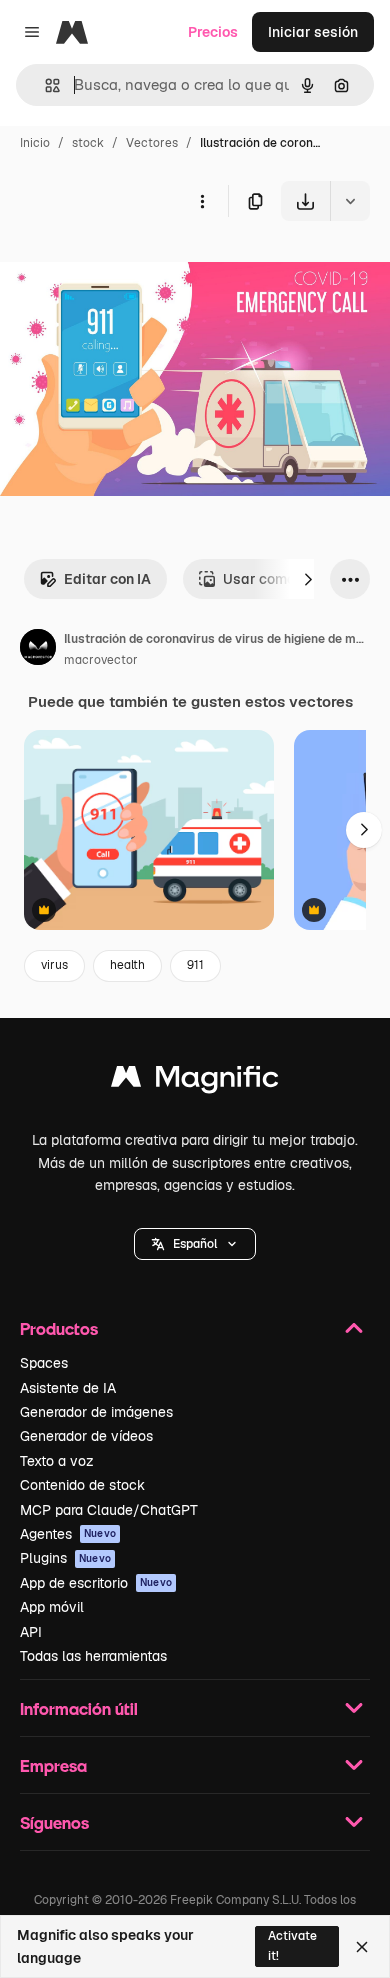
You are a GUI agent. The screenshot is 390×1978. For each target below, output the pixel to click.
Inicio (35, 143)
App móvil (52, 1607)
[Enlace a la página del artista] (38, 650)
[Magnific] (195, 1081)
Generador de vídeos (86, 1436)
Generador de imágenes (96, 1412)
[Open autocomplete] (44, 85)
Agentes (68, 1534)
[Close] (362, 1947)
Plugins (65, 1558)
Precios (213, 32)
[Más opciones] (202, 201)
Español (195, 1244)
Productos (59, 1328)
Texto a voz (57, 1461)
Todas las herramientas (93, 1656)
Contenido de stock (82, 1485)
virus (54, 965)
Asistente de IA (68, 1388)
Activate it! (292, 1945)
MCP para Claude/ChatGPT (109, 1510)
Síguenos (54, 1822)
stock (88, 143)
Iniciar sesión (313, 32)
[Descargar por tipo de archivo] (350, 201)
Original (128, 267)
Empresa (53, 1765)
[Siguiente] (308, 579)
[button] (195, 1244)
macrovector (101, 660)
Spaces (44, 1363)
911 (195, 965)
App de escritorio (96, 1583)
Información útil (79, 1708)
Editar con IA (107, 579)
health (127, 965)
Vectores (152, 143)
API (31, 1632)
